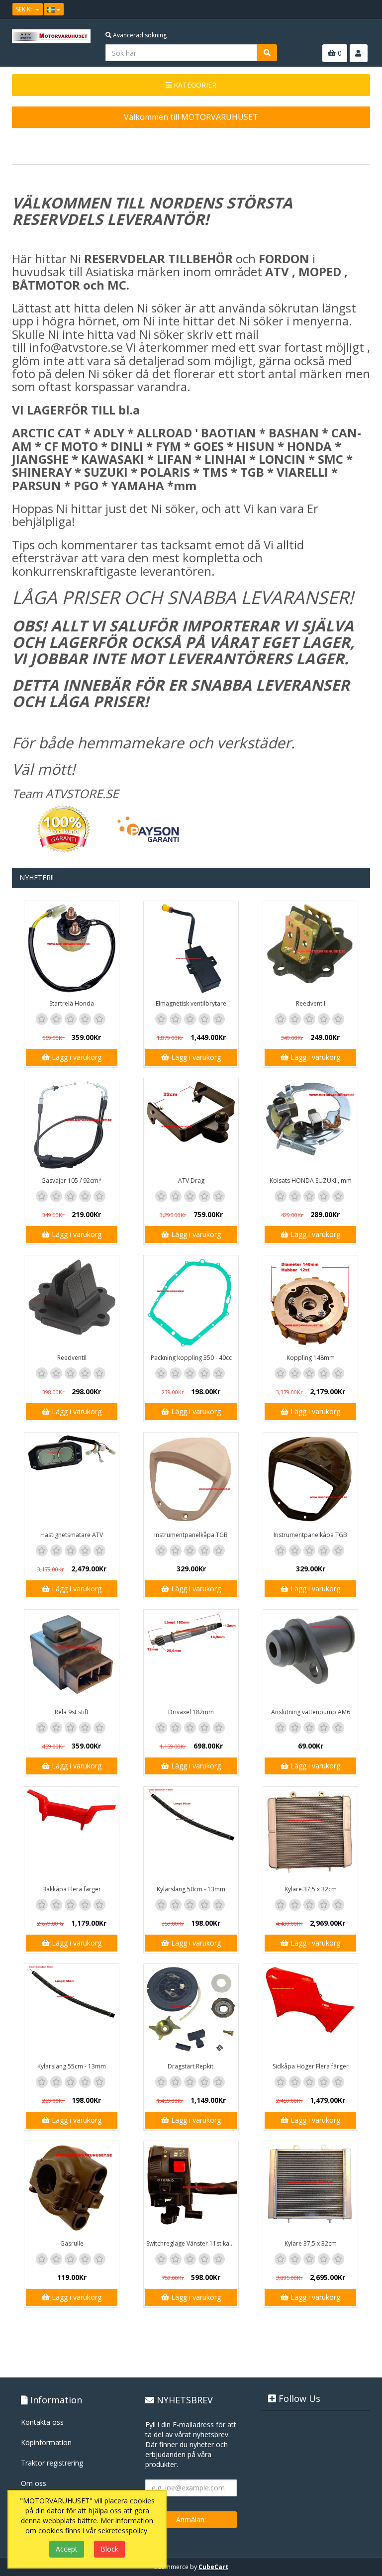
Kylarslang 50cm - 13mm (191, 1889)
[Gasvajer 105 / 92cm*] (72, 1126)
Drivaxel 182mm (191, 1712)
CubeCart (213, 2567)
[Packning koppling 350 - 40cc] (191, 1303)
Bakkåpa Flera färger (72, 1889)
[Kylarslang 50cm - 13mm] (191, 1834)
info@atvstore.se (76, 347)
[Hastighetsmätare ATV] (72, 1480)
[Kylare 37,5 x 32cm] (310, 1834)
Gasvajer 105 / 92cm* (72, 1181)
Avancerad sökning (139, 35)
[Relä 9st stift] (72, 1657)
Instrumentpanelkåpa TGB (191, 1535)
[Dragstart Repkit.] (191, 2011)
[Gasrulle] (72, 2188)
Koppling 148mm (311, 1358)
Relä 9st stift (72, 1712)
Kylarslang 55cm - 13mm (72, 2066)
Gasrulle (72, 2243)
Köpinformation (46, 2442)
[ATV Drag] (191, 1126)
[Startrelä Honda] (72, 948)
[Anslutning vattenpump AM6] (310, 1657)
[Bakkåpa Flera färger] (72, 1834)
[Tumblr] (363, 9)
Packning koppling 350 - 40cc (191, 1358)
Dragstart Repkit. (191, 2066)
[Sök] (267, 53)
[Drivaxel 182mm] (191, 1657)
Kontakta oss (42, 2422)
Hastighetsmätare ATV (72, 1535)
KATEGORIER (194, 85)
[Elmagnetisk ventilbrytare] (191, 948)
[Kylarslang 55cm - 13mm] (72, 2011)
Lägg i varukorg (76, 1057)
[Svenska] (54, 9)
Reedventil (311, 1003)
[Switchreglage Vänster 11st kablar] (191, 2188)
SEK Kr (25, 9)
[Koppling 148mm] (310, 1303)
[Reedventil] (310, 948)
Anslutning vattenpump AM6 (311, 1712)
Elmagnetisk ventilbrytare (191, 1003)
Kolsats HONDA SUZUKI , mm (311, 1181)
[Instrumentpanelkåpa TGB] (191, 1480)
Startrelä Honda (72, 1003)
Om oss (34, 2483)
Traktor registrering (52, 2463)
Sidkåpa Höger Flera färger (311, 2066)
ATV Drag (191, 1181)
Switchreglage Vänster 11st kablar (192, 2243)
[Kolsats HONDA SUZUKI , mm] (310, 1126)
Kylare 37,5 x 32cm (311, 1889)
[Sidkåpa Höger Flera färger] (310, 2011)
